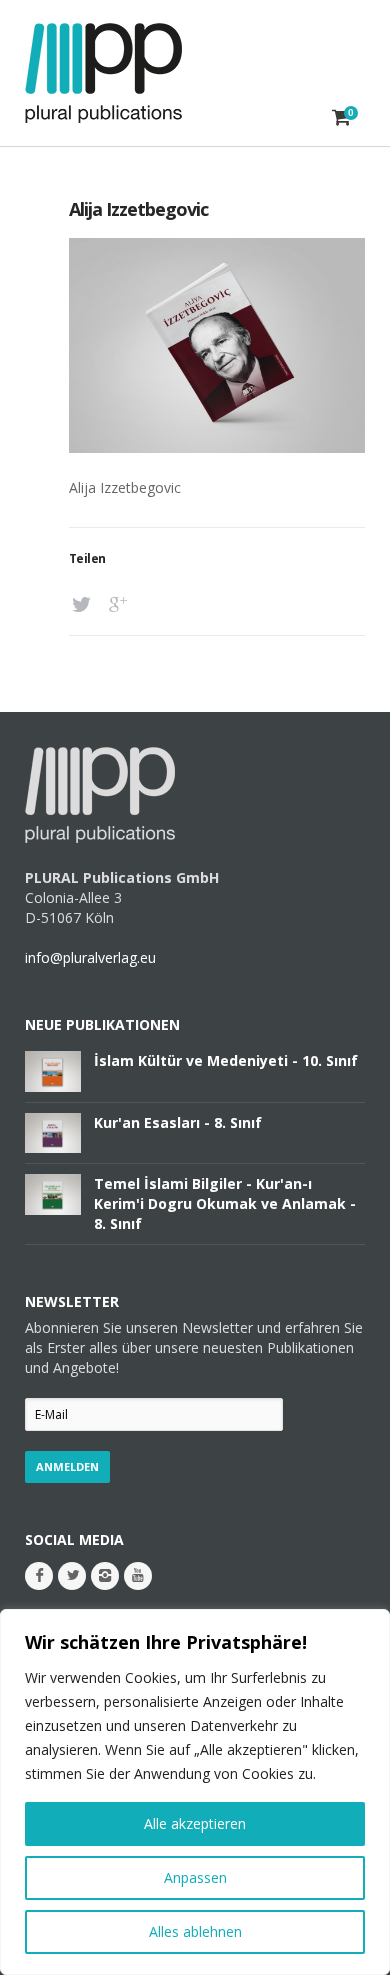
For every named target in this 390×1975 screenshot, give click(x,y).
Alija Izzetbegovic (138, 209)
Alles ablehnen (195, 1931)
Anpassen (195, 1877)
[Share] (84, 604)
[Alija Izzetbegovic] (217, 447)
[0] (341, 117)
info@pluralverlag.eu (90, 957)
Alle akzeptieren (195, 1823)
